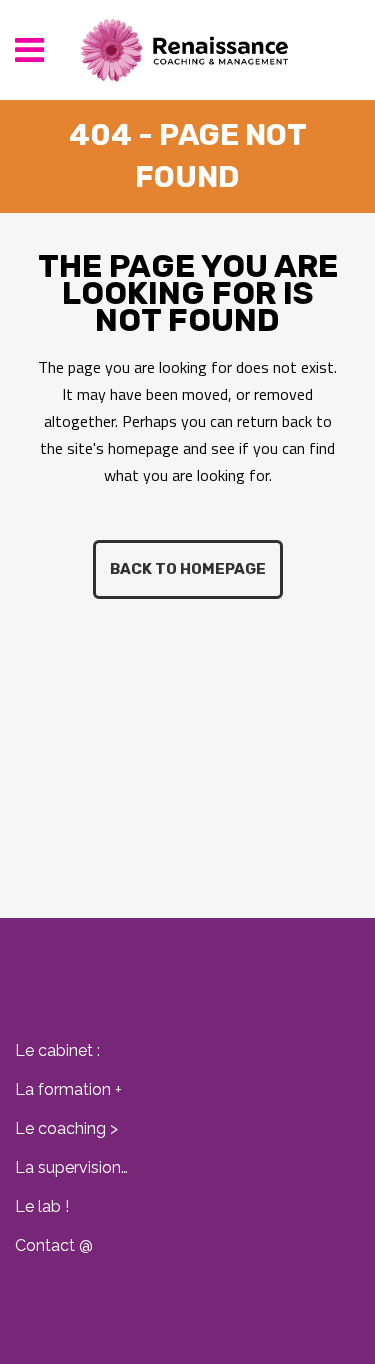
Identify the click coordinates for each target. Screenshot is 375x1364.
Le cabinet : (57, 1050)
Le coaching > (66, 1128)
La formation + (68, 1089)
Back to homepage (188, 569)
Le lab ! (42, 1206)
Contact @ (54, 1245)
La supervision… (71, 1167)
